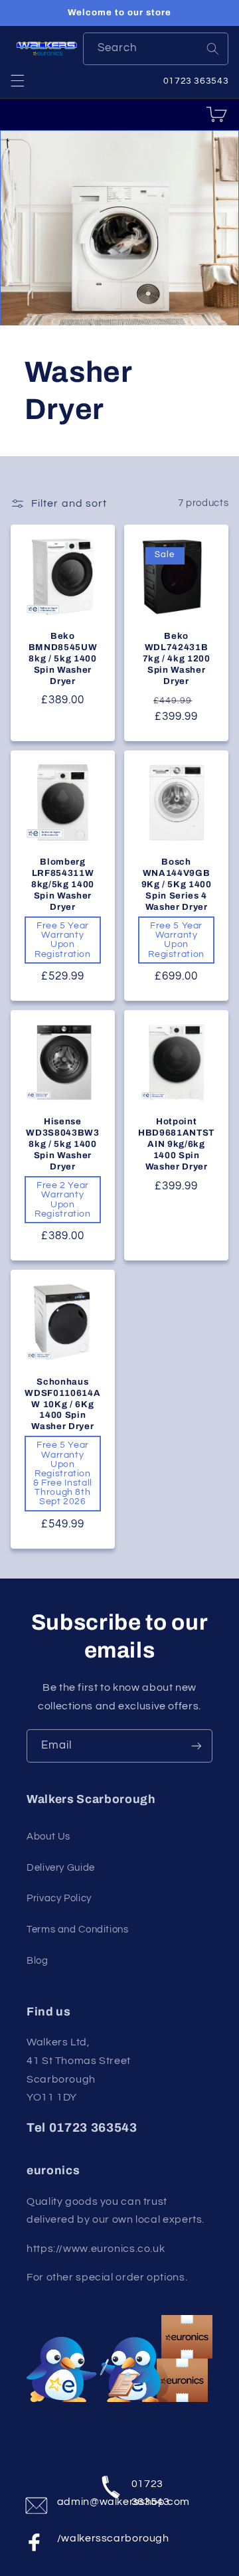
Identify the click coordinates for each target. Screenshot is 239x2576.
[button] (17, 80)
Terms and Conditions (78, 1930)
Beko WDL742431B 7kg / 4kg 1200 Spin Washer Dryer (177, 658)
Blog (38, 1961)
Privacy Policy (59, 1898)
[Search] (212, 48)
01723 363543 (144, 2490)
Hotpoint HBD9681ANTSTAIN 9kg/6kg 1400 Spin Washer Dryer (176, 1144)
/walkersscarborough (70, 2538)
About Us (48, 1837)
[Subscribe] (197, 1746)
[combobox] (156, 49)
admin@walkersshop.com (70, 2502)
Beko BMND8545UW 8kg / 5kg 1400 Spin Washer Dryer (63, 658)
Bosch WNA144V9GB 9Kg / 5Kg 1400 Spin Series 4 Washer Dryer (177, 884)
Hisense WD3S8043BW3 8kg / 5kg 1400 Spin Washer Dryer (62, 1144)
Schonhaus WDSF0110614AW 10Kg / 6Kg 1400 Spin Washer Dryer (62, 1404)
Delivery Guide (61, 1868)
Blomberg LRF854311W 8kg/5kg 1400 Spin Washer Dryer (63, 884)
